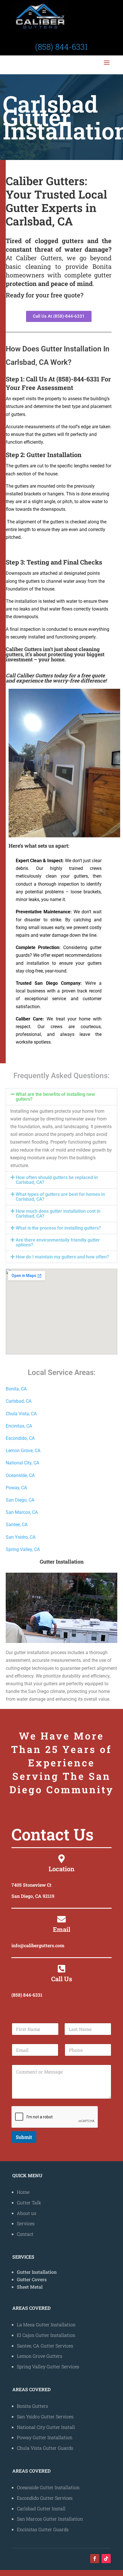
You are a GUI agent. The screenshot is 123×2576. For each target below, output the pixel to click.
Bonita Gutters (32, 2406)
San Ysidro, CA (21, 1537)
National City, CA (22, 1463)
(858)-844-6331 (78, 379)
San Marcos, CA (22, 1512)
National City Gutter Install (46, 2427)
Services (26, 2223)
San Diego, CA (20, 1500)
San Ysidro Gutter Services (45, 2416)
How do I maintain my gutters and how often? (62, 1257)
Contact (25, 2234)
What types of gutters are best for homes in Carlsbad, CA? (60, 1197)
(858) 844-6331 (27, 1995)
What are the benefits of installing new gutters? (55, 1097)
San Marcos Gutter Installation (50, 2519)
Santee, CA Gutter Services (45, 2346)
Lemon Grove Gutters (40, 2356)
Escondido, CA (20, 1438)
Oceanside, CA (20, 1475)
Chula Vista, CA (21, 1414)
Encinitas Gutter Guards (43, 2529)
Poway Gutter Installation (45, 2437)
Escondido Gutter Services (45, 2498)
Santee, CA (17, 1525)
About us (27, 2213)
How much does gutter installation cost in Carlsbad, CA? (58, 1214)
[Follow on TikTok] (106, 2559)
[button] (61, 1097)
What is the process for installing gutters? (58, 1228)
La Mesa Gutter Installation (46, 2324)
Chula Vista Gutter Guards (45, 2448)
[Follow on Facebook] (95, 2559)
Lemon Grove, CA (23, 1451)
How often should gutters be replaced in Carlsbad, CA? (57, 1180)
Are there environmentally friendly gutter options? (58, 1242)
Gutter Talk (29, 2202)
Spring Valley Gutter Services (48, 2366)
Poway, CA (16, 1488)
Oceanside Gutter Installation (48, 2487)
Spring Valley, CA (23, 1549)
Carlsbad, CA (19, 1401)
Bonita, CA (16, 1389)
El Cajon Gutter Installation (46, 2335)
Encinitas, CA (19, 1426)
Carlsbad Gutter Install (41, 2508)
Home (23, 2192)
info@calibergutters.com (38, 1945)
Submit (24, 2137)
